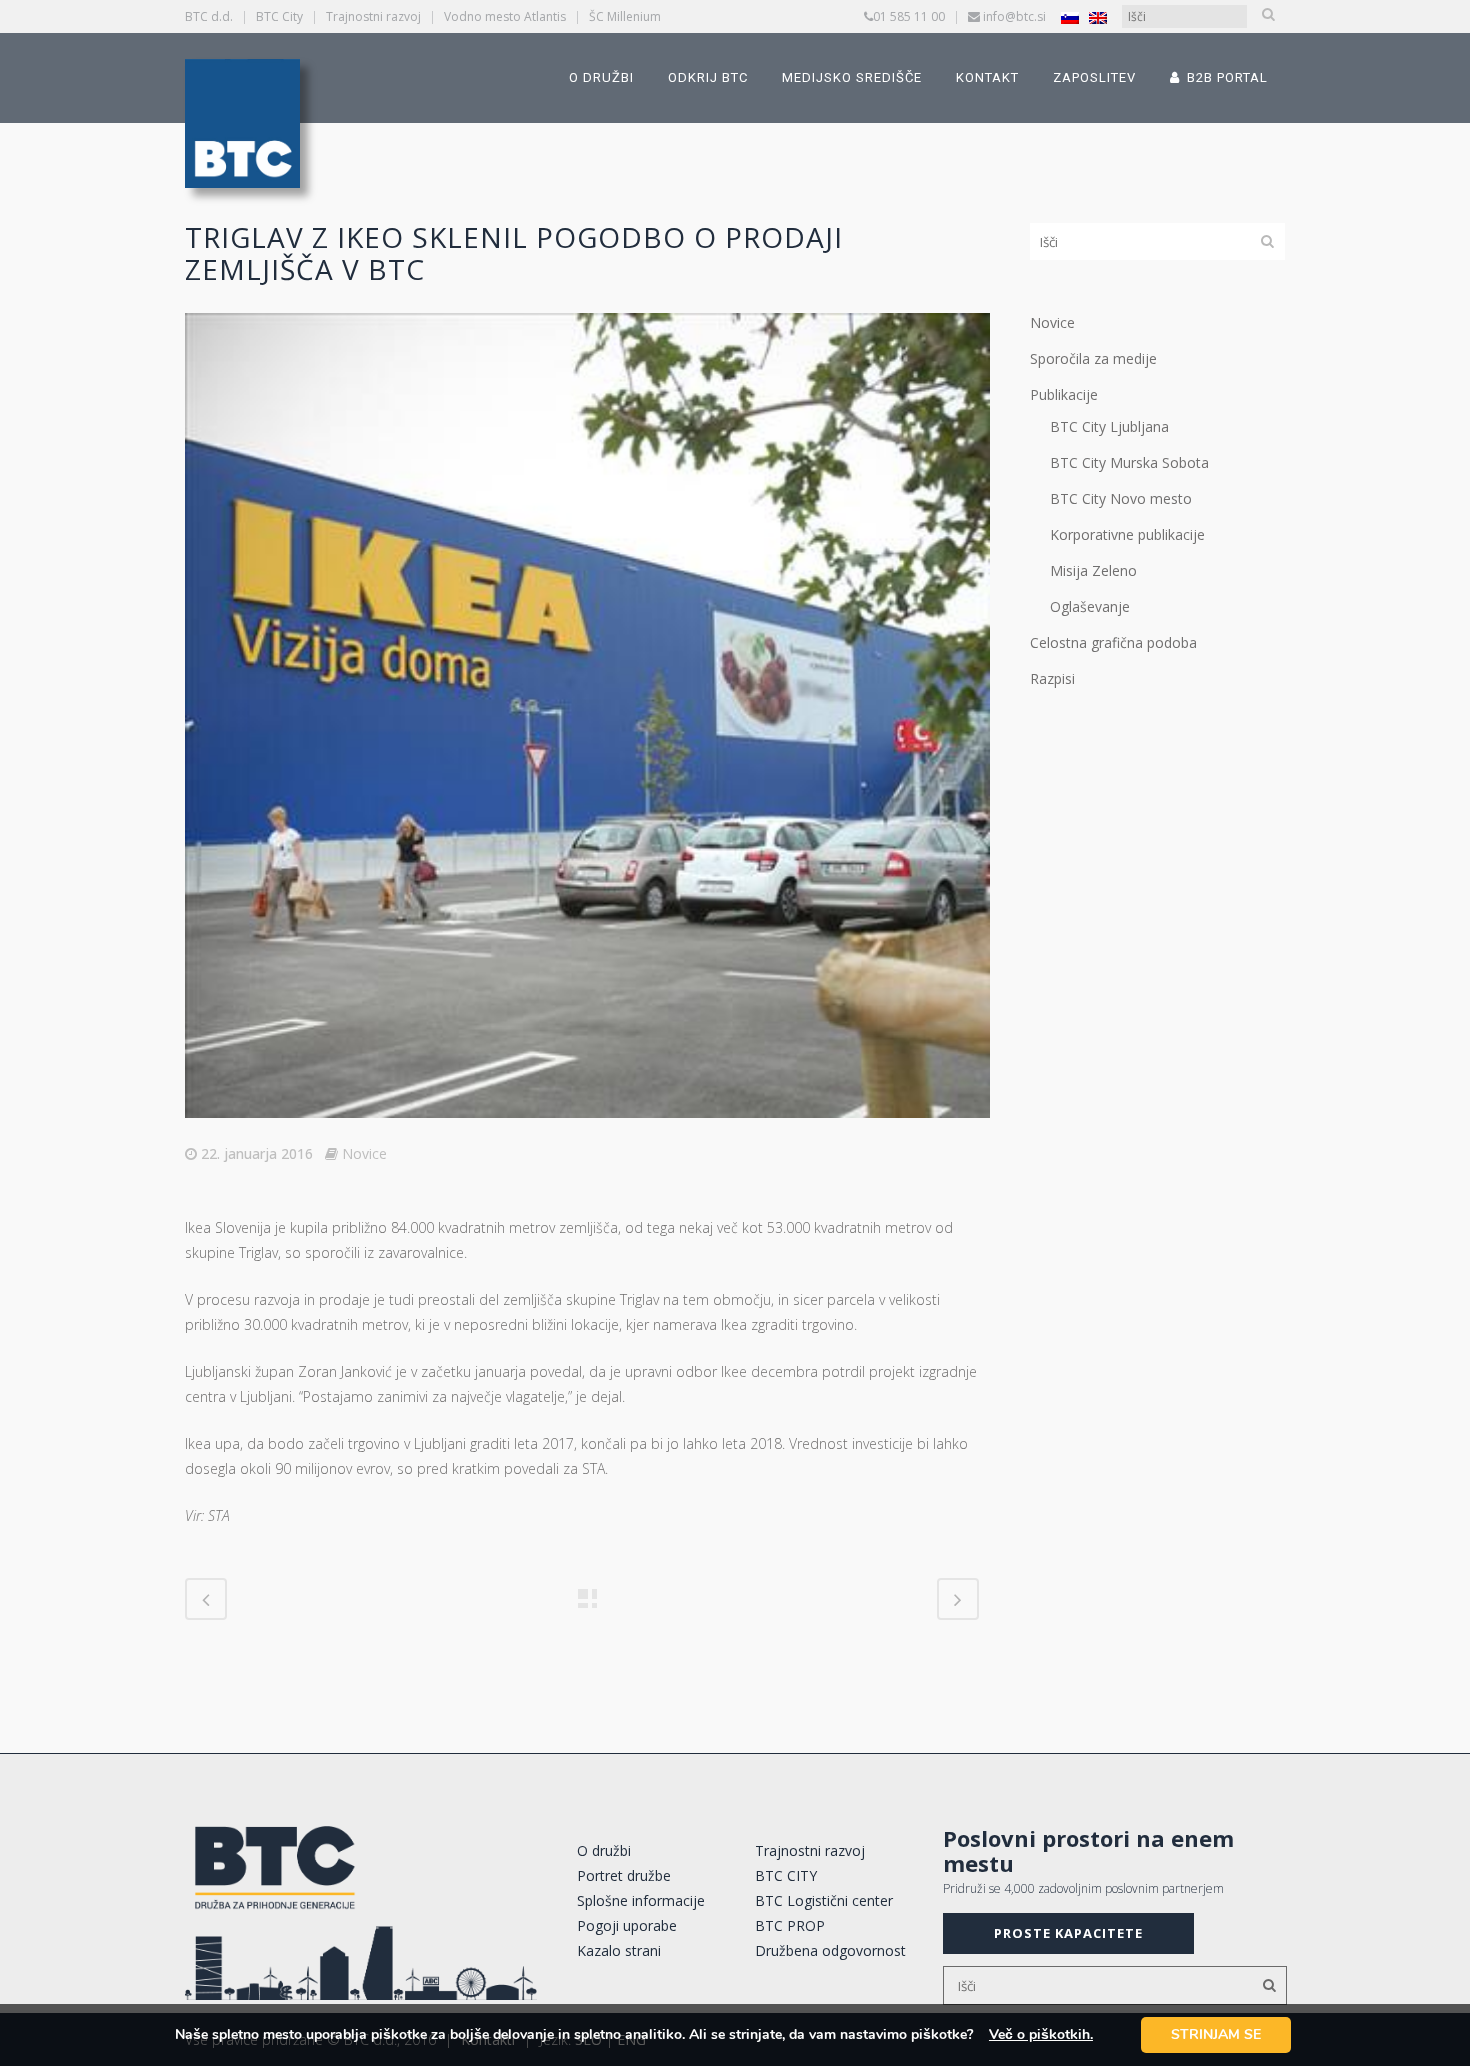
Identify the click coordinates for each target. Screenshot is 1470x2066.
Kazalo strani (619, 1950)
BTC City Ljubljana (1109, 426)
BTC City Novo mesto (1121, 498)
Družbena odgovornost (830, 1950)
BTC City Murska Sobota (1129, 462)
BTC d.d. (209, 16)
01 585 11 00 (909, 16)
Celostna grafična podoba (1113, 642)
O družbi (604, 1850)
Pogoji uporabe (627, 1925)
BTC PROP (790, 1925)
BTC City (279, 16)
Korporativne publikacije (1127, 534)
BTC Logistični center (824, 1900)
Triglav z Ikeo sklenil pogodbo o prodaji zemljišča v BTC (514, 253)
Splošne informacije (641, 1900)
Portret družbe (624, 1875)
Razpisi (1052, 678)
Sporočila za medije (1093, 358)
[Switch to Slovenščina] (1070, 17)
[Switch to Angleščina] (1098, 17)
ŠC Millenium (625, 16)
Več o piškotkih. (1041, 2034)
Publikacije (1064, 394)
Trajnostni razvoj (373, 16)
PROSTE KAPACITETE (1068, 1933)
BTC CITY (786, 1875)
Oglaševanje (1090, 606)
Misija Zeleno (1093, 570)
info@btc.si (1014, 16)
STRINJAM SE (1216, 2034)
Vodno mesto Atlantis (505, 16)
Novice (364, 1153)
